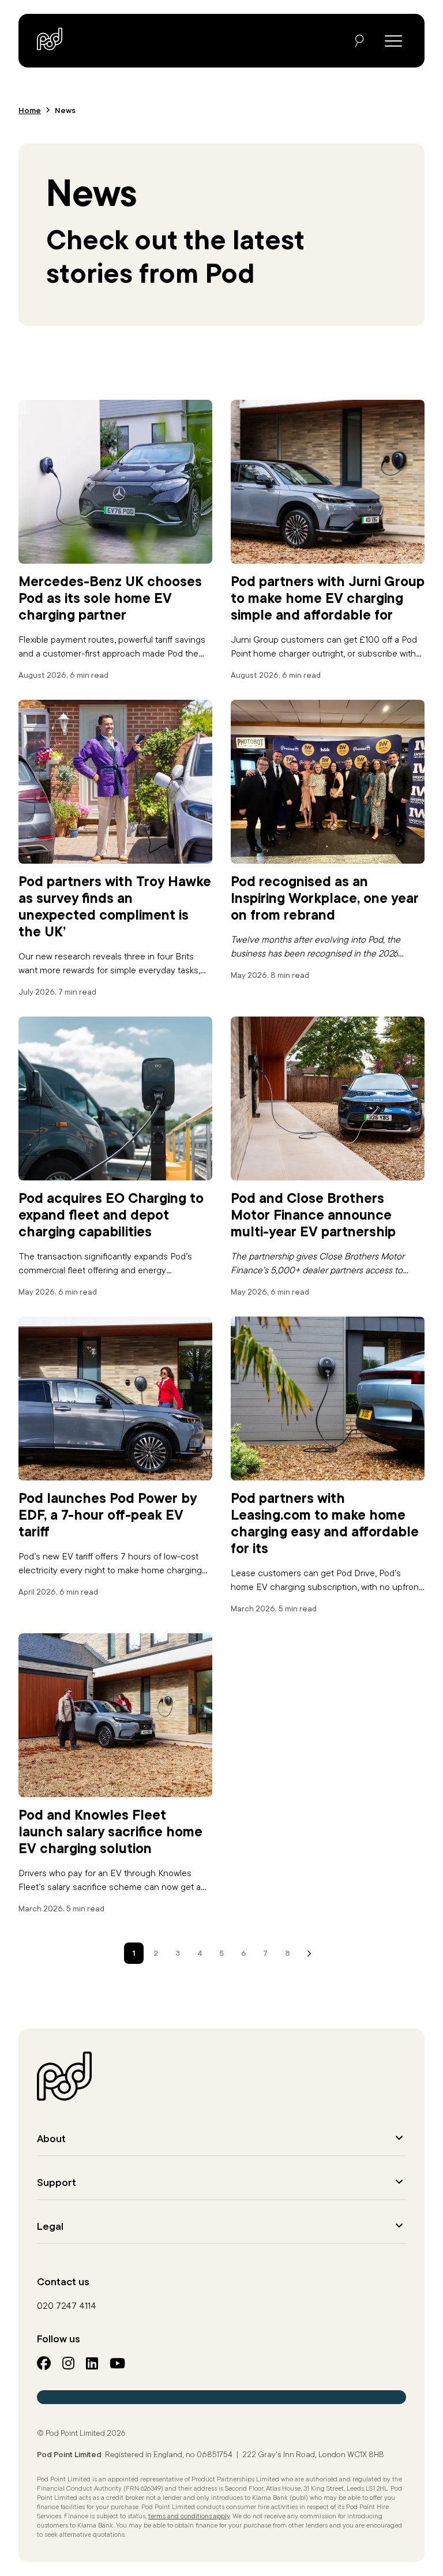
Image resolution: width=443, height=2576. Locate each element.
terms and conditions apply (189, 2516)
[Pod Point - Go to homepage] (50, 39)
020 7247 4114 (67, 2305)
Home (30, 110)
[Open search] (359, 41)
